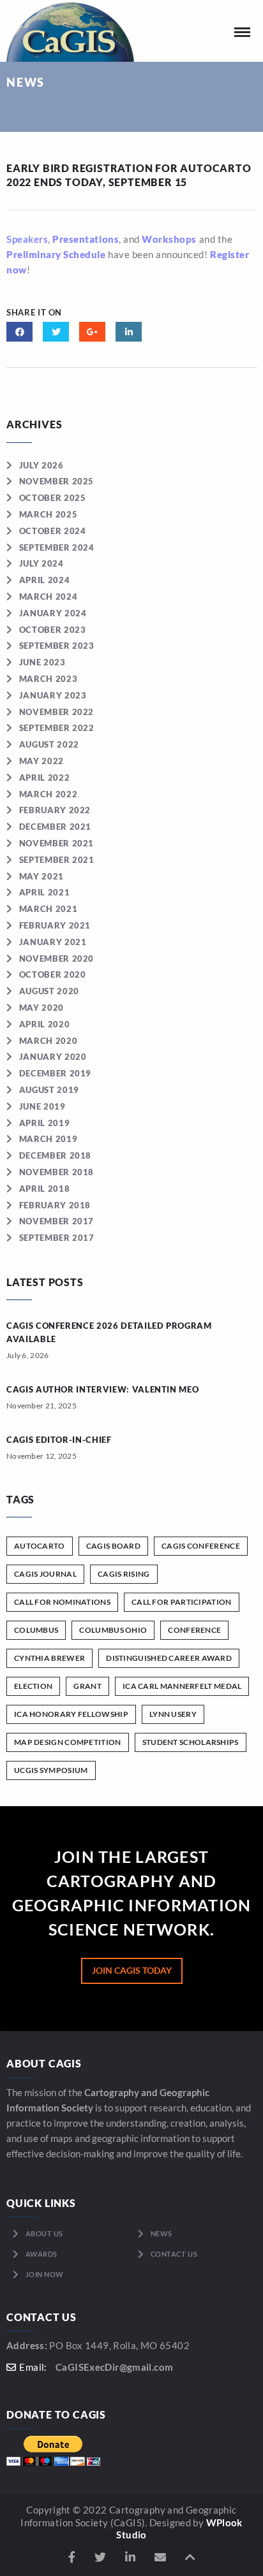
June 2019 (42, 1106)
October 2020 (52, 974)
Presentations (86, 239)
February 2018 (55, 1205)
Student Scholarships (191, 1742)
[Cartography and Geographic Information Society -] (70, 31)
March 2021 (48, 909)
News (162, 2233)
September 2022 (57, 728)
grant (87, 1686)
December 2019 (55, 1073)
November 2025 (56, 481)
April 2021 (44, 892)
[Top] (190, 2557)
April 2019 (44, 1123)
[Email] (160, 2557)
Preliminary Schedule (56, 254)
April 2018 (44, 1189)
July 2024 (41, 563)
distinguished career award (169, 1658)
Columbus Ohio (113, 1630)
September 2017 (57, 1238)
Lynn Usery (173, 1714)
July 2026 (41, 465)
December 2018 (55, 1155)
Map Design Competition (68, 1742)
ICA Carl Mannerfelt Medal (182, 1686)
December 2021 (55, 827)
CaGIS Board (113, 1546)
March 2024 (48, 597)
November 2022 (56, 712)
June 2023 (42, 662)
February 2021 (55, 925)
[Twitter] (100, 2557)
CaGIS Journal (45, 1574)
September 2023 (57, 646)
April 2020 (44, 1024)
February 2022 (55, 810)
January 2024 (53, 613)
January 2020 (53, 1057)
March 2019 (48, 1139)
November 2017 (56, 1221)
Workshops (169, 239)
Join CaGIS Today (132, 1970)
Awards (41, 2254)
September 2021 (57, 860)
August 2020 (49, 991)
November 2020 (56, 959)
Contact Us (174, 2254)
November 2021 (56, 843)
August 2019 (49, 1090)
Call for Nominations (62, 1602)
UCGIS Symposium (51, 1770)
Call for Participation (182, 1602)
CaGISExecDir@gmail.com (114, 2367)
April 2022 (44, 778)
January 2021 (53, 942)
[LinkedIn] (130, 2557)
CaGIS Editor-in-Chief (59, 1440)
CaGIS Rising (124, 1574)
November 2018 (56, 1172)
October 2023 (52, 630)
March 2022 (48, 794)
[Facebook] (72, 2557)
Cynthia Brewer (49, 1658)
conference (194, 1630)
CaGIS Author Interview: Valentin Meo (102, 1389)
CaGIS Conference (201, 1546)
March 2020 (48, 1041)
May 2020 (41, 1008)
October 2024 (52, 531)
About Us (44, 2233)
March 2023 (48, 679)
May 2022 (41, 761)
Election (33, 1686)
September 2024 (57, 547)
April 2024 (44, 580)
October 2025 (52, 498)
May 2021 (41, 876)
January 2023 (53, 695)
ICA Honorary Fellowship (71, 1714)
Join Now (45, 2274)
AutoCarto (40, 1546)
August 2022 (49, 744)
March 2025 (48, 514)
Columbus (36, 1630)
